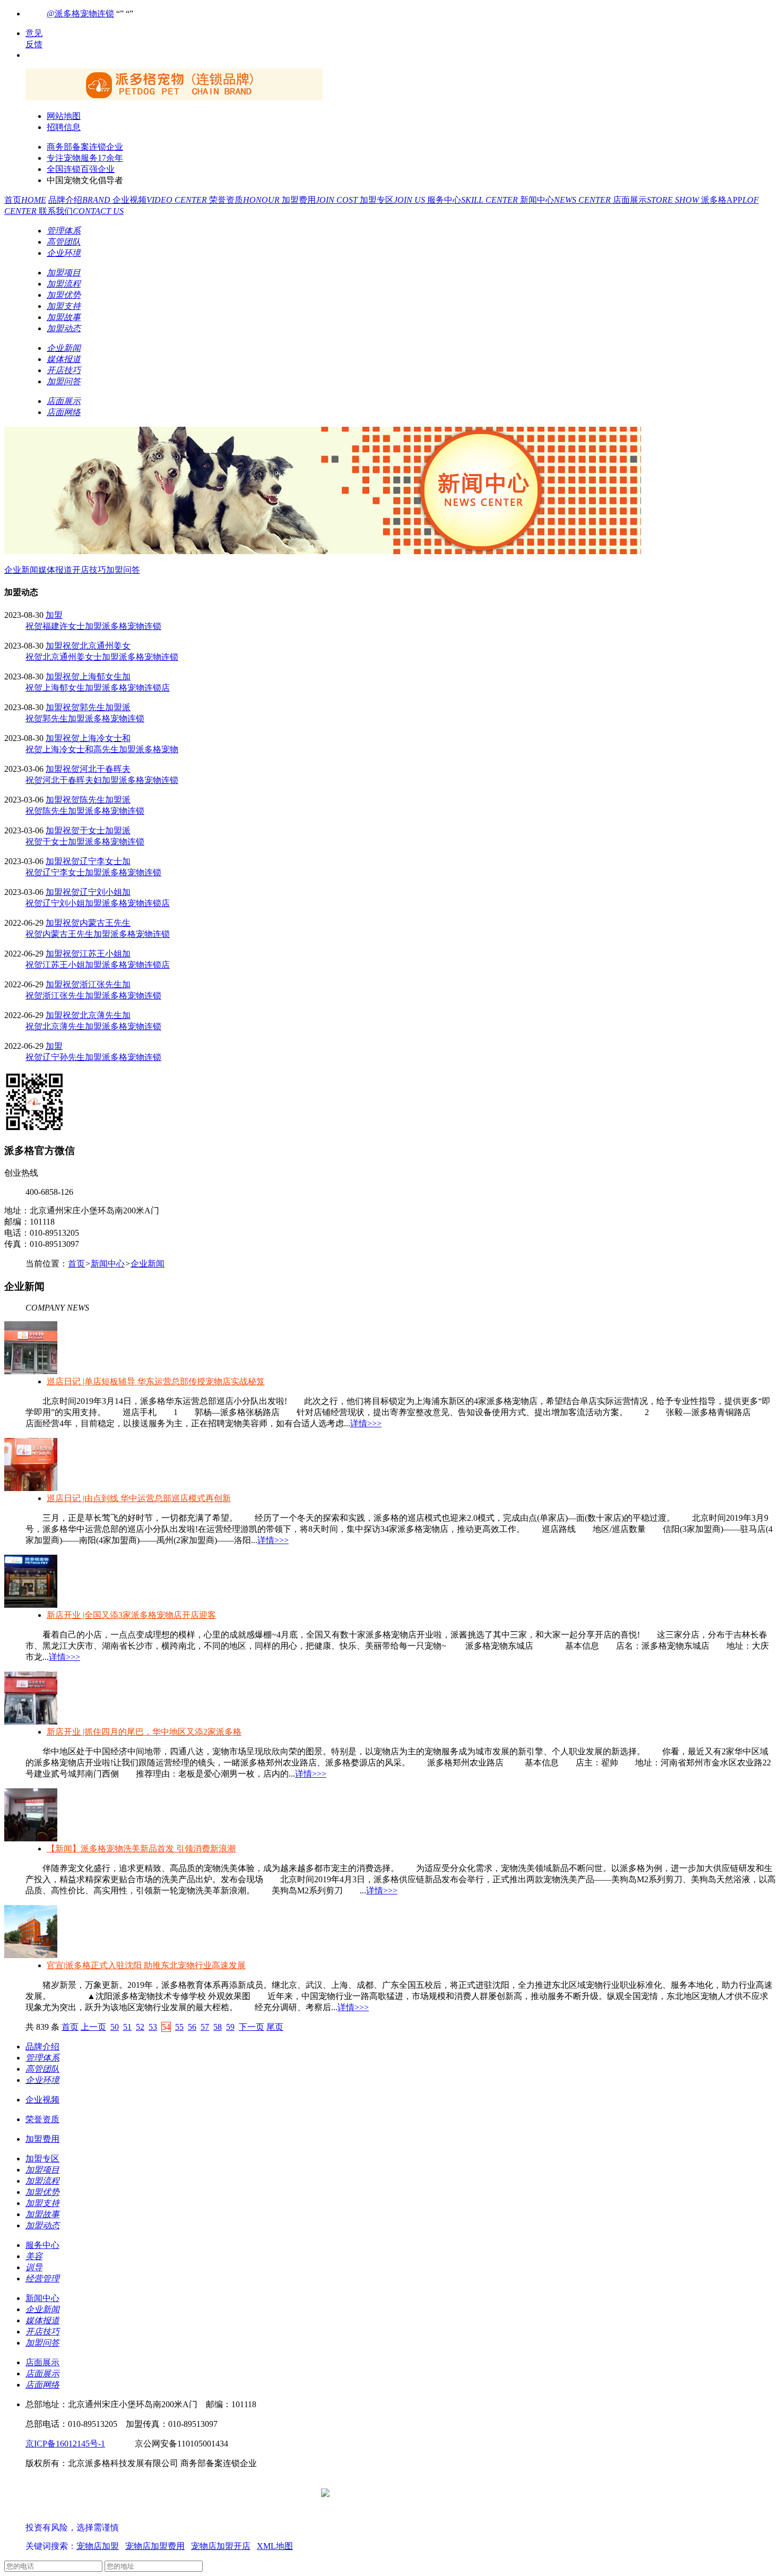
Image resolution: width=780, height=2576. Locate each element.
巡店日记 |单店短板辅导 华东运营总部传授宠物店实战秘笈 (156, 1381)
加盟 (54, 615)
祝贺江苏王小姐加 (97, 954)
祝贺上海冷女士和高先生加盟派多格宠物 (102, 749)
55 (179, 2027)
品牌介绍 (80, 200)
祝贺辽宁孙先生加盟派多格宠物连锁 (93, 1057)
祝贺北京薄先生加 (97, 1015)
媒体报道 (55, 570)
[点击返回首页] (174, 97)
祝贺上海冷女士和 (97, 738)
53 (153, 2027)
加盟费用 (321, 200)
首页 (25, 200)
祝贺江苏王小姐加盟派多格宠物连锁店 (98, 965)
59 (230, 2027)
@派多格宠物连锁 (80, 14)
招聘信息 (64, 127)
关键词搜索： (51, 2546)
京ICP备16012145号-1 (65, 2444)
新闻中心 (566, 200)
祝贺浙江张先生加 (97, 984)
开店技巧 (89, 570)
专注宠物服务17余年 (85, 158)
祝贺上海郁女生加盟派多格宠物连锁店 (98, 688)
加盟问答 (123, 570)
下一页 (252, 2027)
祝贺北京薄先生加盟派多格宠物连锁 (93, 1026)
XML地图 (275, 2546)
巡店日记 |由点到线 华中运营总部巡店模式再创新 (139, 1498)
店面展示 (657, 200)
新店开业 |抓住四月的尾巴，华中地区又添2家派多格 (144, 1732)
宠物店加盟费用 (155, 2546)
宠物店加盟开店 (221, 2546)
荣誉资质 (245, 200)
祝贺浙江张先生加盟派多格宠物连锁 (93, 996)
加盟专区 (393, 200)
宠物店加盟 (98, 2546)
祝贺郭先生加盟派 (97, 707)
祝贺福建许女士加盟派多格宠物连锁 (93, 626)
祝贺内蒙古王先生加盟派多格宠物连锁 (98, 934)
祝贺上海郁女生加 (97, 677)
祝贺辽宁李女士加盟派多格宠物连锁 (93, 872)
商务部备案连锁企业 (85, 147)
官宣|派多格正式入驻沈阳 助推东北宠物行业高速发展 (146, 1965)
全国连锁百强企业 (81, 169)
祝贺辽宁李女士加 (97, 861)
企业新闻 (21, 570)
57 (205, 2027)
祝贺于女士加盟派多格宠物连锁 (85, 842)
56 (192, 2027)
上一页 (93, 2027)
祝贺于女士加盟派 (97, 830)
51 (127, 2027)
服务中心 (474, 200)
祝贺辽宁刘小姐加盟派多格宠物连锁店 (98, 903)
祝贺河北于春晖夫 (97, 769)
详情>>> (366, 1423)
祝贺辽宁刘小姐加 (97, 892)
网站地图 (64, 116)
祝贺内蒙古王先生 (97, 923)
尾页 (275, 2027)
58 (218, 2027)
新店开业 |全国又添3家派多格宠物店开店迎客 (131, 1615)
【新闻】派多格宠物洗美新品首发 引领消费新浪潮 (141, 1849)
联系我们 (81, 211)
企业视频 (161, 200)
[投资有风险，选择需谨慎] (89, 2517)
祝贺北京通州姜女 (97, 646)
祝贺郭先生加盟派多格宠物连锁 (85, 718)
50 (115, 2027)
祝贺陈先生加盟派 (97, 800)
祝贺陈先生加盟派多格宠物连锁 (85, 811)
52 (140, 2027)
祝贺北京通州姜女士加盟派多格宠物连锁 (102, 657)
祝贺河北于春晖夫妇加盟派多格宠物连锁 (102, 780)
